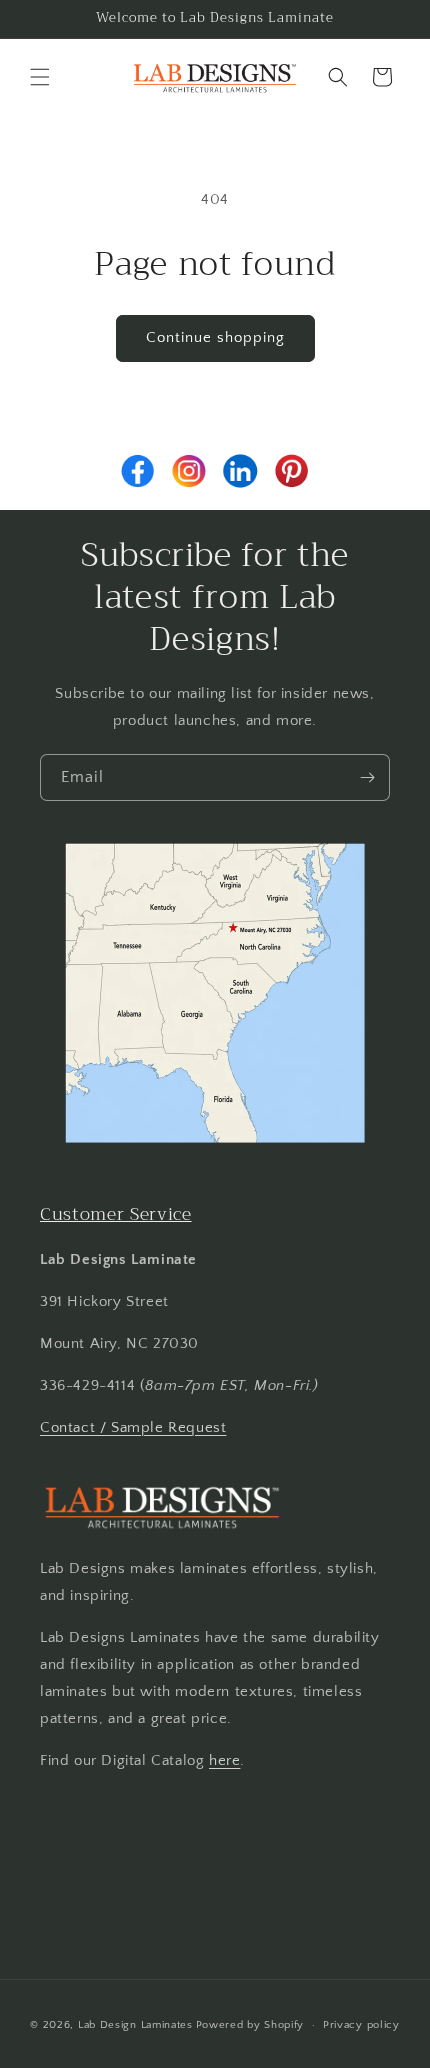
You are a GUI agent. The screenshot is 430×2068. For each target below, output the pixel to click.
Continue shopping (215, 337)
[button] (40, 77)
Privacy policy (361, 2025)
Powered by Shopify (250, 2025)
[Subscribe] (367, 777)
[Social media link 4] (292, 471)
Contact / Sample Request (133, 1427)
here (224, 1760)
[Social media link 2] (189, 471)
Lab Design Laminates (135, 2025)
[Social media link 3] (240, 471)
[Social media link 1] (138, 471)
